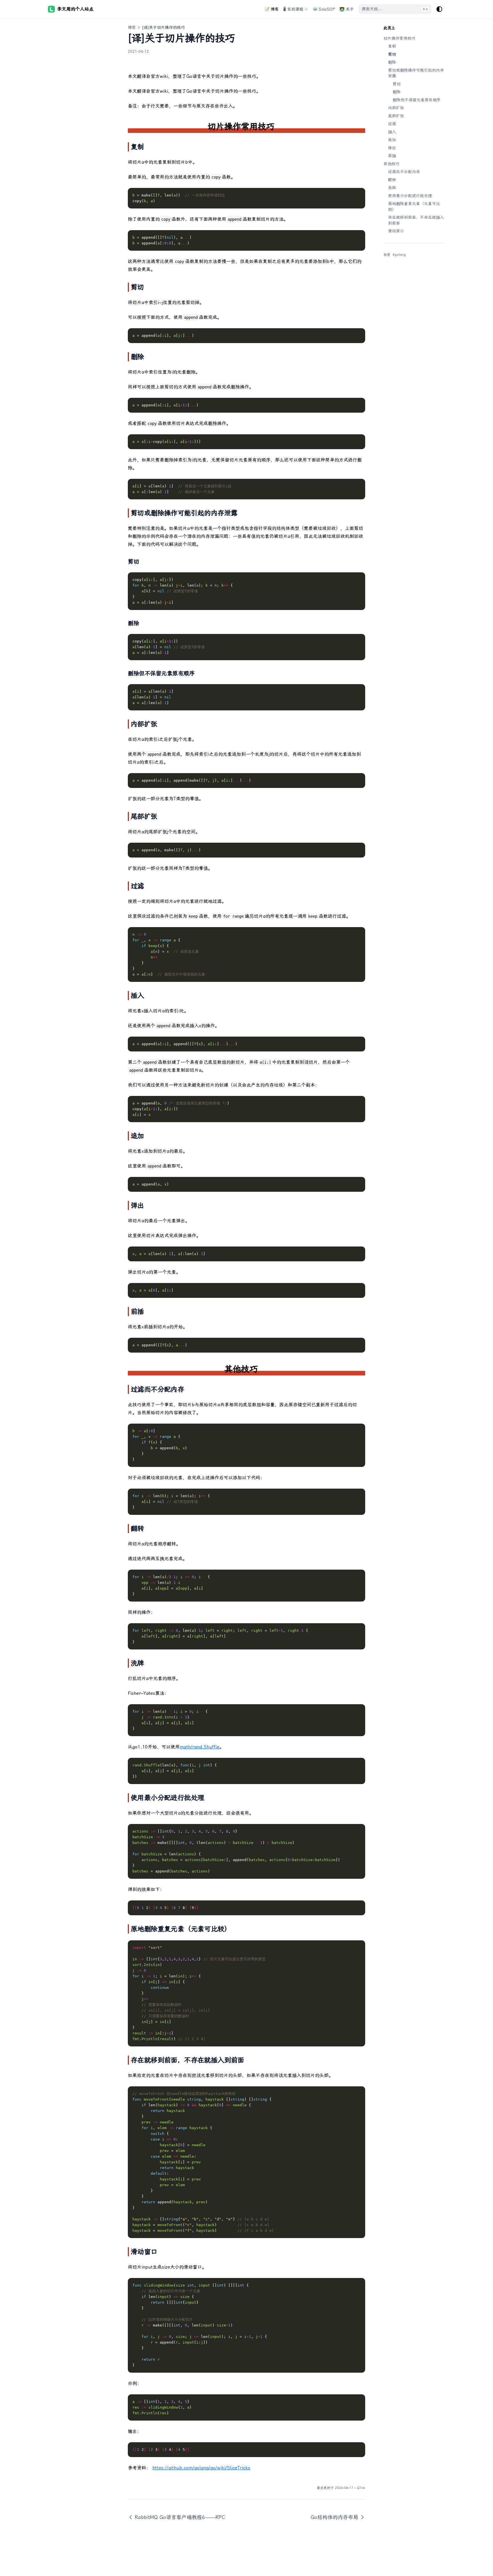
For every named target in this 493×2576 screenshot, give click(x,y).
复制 (392, 46)
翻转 (392, 180)
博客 (132, 27)
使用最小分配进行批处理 (410, 196)
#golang (399, 255)
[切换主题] (439, 9)
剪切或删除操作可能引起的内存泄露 (416, 73)
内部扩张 (396, 108)
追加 (392, 140)
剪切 (392, 54)
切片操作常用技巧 (399, 38)
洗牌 (392, 188)
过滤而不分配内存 (404, 172)
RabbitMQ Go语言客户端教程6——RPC (180, 2517)
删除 (392, 62)
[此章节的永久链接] (282, 126)
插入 (392, 132)
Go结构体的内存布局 (335, 2517)
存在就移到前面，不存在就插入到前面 (416, 220)
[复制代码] (358, 195)
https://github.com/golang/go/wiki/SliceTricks (201, 2468)
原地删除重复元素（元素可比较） (414, 206)
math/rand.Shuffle (200, 1747)
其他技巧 (391, 164)
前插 (392, 156)
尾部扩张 (396, 116)
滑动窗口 (396, 231)
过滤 (392, 124)
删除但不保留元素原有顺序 (417, 100)
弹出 (392, 148)
